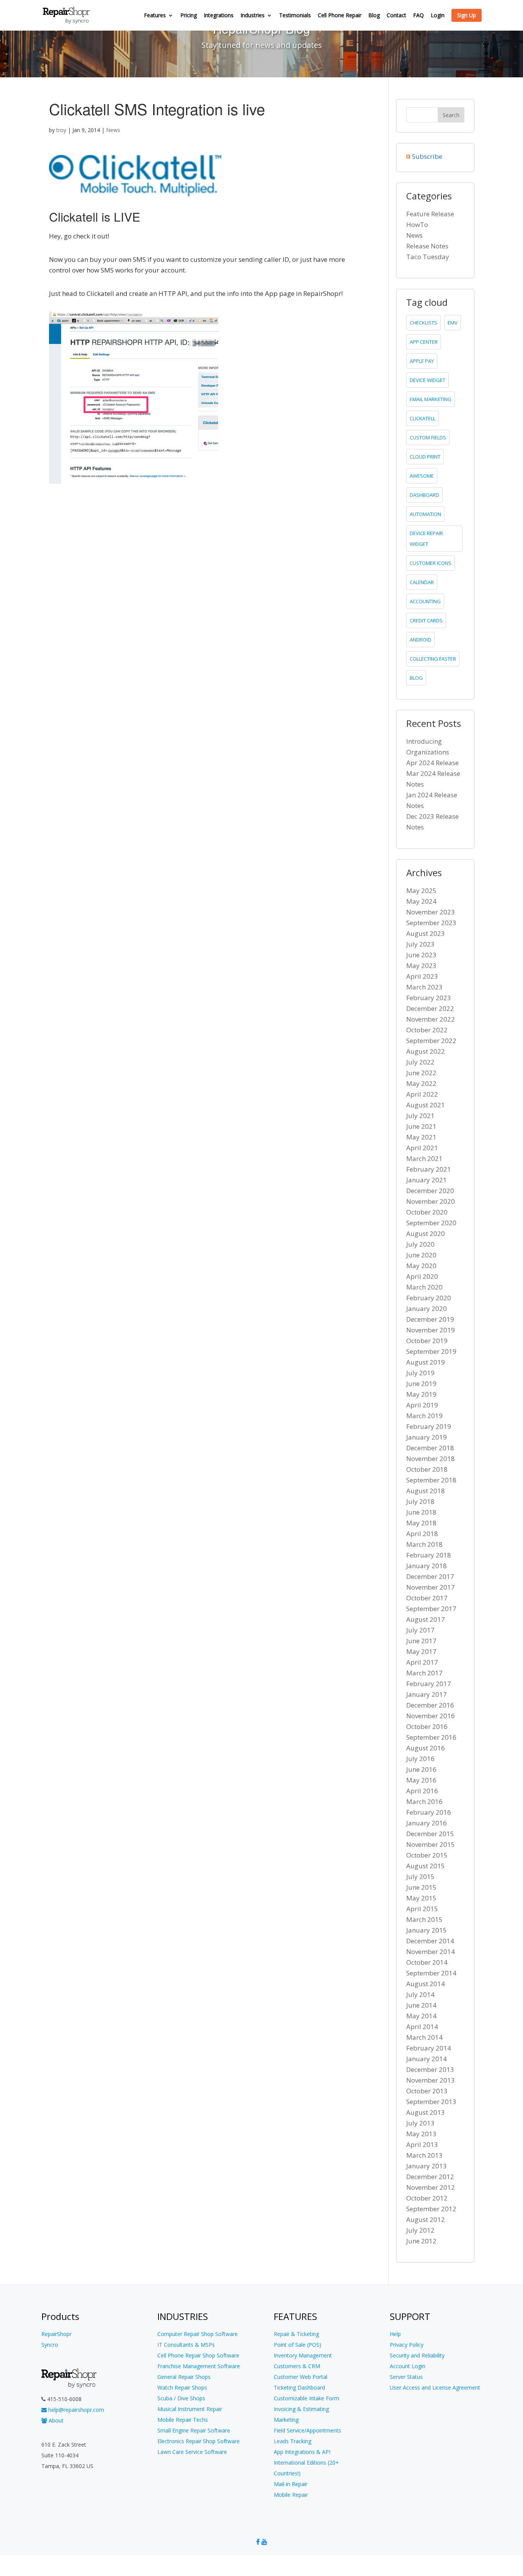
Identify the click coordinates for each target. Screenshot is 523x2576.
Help (395, 2334)
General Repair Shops (184, 2377)
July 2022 (420, 1062)
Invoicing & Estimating (301, 2409)
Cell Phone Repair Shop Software (198, 2355)
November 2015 (431, 1844)
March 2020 (424, 1287)
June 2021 (421, 1126)
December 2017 (430, 1576)
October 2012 (427, 2198)
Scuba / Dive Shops (181, 2398)
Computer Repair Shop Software (198, 2334)
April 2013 (422, 2144)
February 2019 (429, 1426)
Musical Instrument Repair (190, 2409)
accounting (425, 601)
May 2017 (421, 1651)
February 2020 (429, 1298)
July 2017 (420, 1630)
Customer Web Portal (301, 2377)
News (113, 130)
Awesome (422, 476)
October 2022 (427, 1030)
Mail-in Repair (291, 2484)
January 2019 (427, 1437)
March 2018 (424, 1544)
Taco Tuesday (428, 257)
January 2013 (427, 2166)
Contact (396, 16)
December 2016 (430, 1705)
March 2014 (424, 2037)
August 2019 (426, 1362)
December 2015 (430, 1834)
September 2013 (431, 2102)
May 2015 (421, 1898)
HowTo (417, 224)
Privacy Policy (407, 2345)
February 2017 (429, 1684)
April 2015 (422, 1909)
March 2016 (424, 1801)
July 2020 (420, 1244)
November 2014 (431, 1952)
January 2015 (427, 1930)
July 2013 (420, 2123)
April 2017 (422, 1662)
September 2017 (431, 1609)
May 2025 (421, 890)
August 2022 (426, 1051)
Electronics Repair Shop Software (199, 2441)
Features (155, 16)
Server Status (406, 2377)
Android (420, 640)
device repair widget (426, 539)
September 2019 (431, 1351)
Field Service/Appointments (307, 2430)
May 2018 (421, 1523)
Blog (374, 16)
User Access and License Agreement (435, 2387)
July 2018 (420, 1501)
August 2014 (426, 1984)
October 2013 (427, 2091)
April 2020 (422, 1276)
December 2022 (430, 1008)
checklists (423, 323)
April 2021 (422, 1148)
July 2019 (420, 1373)
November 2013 (431, 2080)
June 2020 (421, 1255)
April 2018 (422, 1534)
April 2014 (422, 2027)
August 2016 (426, 1748)
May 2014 (421, 2016)
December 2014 (430, 1941)
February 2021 (429, 1169)
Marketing (286, 2420)
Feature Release (430, 214)
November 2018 (431, 1459)
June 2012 (421, 2241)
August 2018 (426, 1491)
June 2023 (421, 955)
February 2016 (429, 1812)
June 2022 (421, 1073)
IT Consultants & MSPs (186, 2345)
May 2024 (421, 901)
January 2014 (427, 2059)
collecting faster (433, 659)
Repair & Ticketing (296, 2334)
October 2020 (427, 1212)
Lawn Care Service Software (192, 2452)
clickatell (422, 418)
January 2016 (427, 1823)
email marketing (431, 399)
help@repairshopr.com (75, 2410)
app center (424, 342)
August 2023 (426, 933)
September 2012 (431, 2209)
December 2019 (430, 1319)
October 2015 (427, 1855)
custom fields (428, 437)
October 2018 (427, 1469)
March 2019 (424, 1416)
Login (438, 16)
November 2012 (431, 2187)
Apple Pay (422, 361)
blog (416, 678)
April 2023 (422, 976)
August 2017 (426, 1619)
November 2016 (431, 1716)
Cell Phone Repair (340, 16)
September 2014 (431, 1973)
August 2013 (426, 2112)
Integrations (219, 16)
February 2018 (429, 1555)
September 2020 (431, 1223)
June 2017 (421, 1641)
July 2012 (420, 2230)
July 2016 (420, 1759)
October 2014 (427, 1962)
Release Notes (427, 246)
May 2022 (421, 1083)
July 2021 (420, 1116)
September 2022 (431, 1041)
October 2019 (427, 1341)
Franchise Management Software (199, 2366)
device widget (427, 380)
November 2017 (431, 1587)
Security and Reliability (417, 2355)
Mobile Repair (291, 2495)
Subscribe (427, 156)
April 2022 (422, 1094)
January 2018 (427, 1566)
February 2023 (429, 998)
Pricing (189, 16)
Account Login (408, 2366)
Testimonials (295, 16)
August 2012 (426, 2219)
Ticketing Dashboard (299, 2387)
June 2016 (421, 1769)
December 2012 (430, 2177)
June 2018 (421, 1512)
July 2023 (420, 944)
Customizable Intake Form (306, 2398)
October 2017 (427, 1598)
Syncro (50, 2345)
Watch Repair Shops (182, 2387)
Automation (425, 514)
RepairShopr (56, 2334)
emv (453, 323)
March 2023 (424, 987)
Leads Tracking (293, 2441)
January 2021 (427, 1180)
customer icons (431, 563)
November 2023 (431, 912)
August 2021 (426, 1105)
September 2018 (431, 1480)
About (55, 2420)
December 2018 (430, 1448)
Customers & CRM (297, 2366)
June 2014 (421, 2005)
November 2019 (431, 1330)
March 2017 (424, 1673)
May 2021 (421, 1137)
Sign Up (467, 15)
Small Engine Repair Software (194, 2430)
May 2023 (421, 966)
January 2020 (427, 1308)
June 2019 (421, 1383)
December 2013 (430, 2069)
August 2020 (426, 1233)
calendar (422, 582)
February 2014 (429, 2048)
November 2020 (431, 1201)
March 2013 (424, 2155)
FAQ (418, 16)
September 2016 (431, 1737)
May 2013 (421, 2134)
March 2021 (424, 1158)
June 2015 (421, 1887)
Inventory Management (303, 2355)
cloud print (425, 457)
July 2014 (420, 1994)
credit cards (426, 620)
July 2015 (420, 1876)
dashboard (424, 495)
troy (61, 130)
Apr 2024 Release (432, 763)
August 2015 (426, 1866)
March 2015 (424, 1919)
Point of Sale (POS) (297, 2345)
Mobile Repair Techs (183, 2420)
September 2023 (431, 923)
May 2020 (421, 1266)
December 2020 (430, 1191)
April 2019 (422, 1405)
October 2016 (427, 1726)
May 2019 (421, 1394)
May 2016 (421, 1780)
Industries (253, 16)
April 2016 (422, 1791)
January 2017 (427, 1694)
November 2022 (431, 1019)
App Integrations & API (302, 2452)
